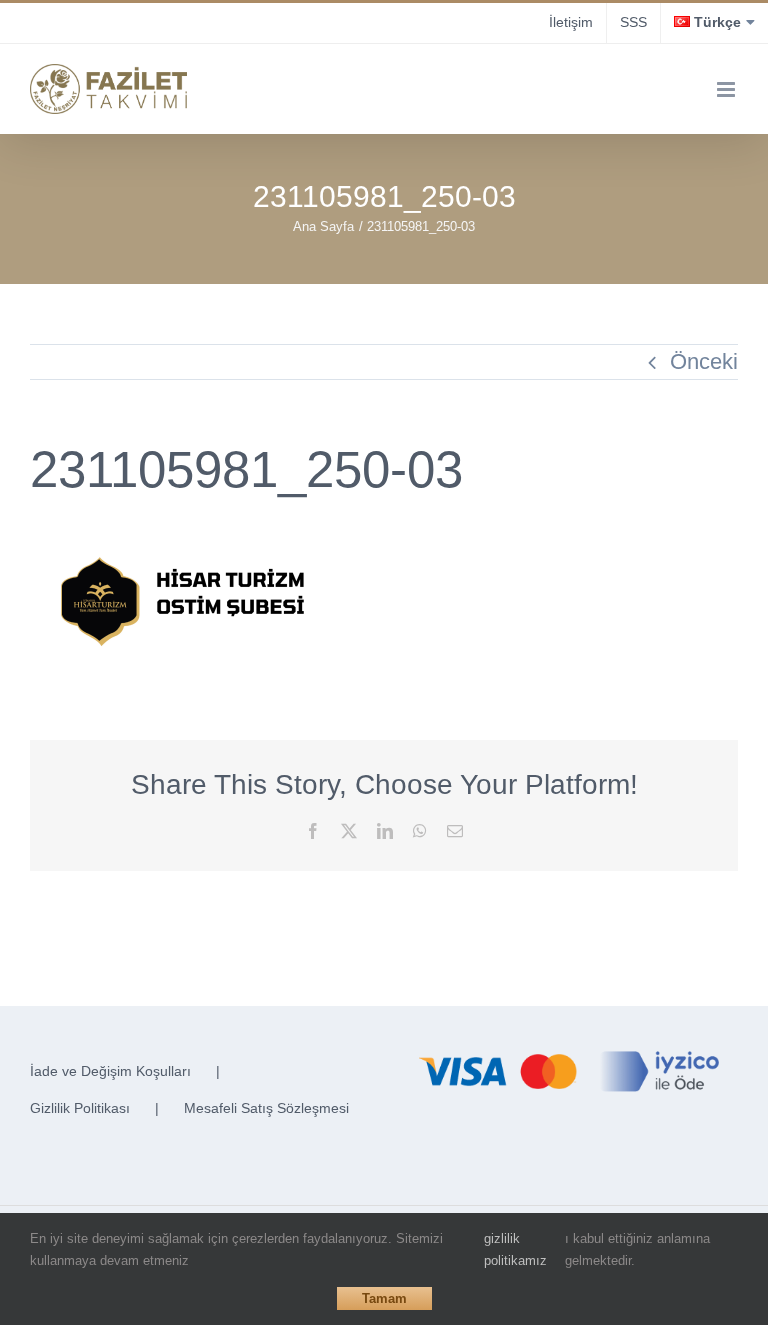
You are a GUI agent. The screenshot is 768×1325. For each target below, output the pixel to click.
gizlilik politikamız (515, 1249)
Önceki (704, 361)
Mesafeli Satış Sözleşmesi (266, 1108)
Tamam (384, 1298)
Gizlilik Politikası (80, 1108)
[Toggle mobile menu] (727, 89)
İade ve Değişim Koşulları (110, 1071)
